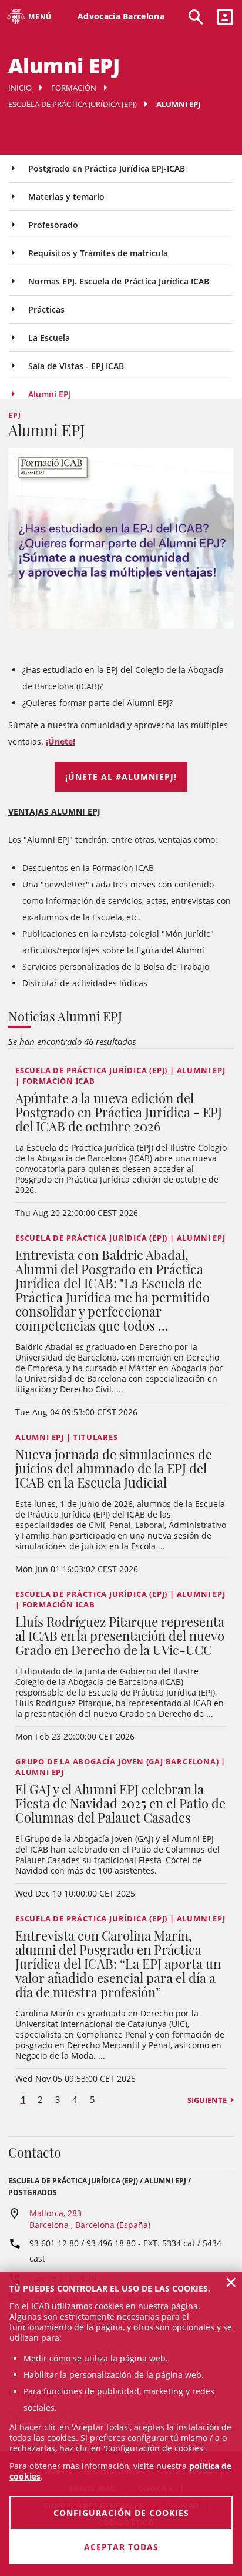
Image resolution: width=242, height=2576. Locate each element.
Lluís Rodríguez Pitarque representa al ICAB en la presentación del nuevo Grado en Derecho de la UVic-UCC (120, 1636)
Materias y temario (66, 197)
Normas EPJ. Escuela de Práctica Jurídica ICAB (119, 281)
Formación (74, 88)
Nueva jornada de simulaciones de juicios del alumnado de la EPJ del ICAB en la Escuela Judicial (114, 1468)
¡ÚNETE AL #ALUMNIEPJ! (121, 777)
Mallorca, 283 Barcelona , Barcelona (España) (90, 2219)
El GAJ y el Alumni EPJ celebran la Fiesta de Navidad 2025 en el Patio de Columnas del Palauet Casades (120, 1803)
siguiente (207, 2100)
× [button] (231, 2282)
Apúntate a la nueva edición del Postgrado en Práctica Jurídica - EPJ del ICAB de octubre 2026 (119, 1112)
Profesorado (53, 225)
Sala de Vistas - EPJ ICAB (76, 366)
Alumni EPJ (50, 394)
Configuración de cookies (121, 2513)
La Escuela (49, 338)
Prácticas (46, 309)
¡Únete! (60, 741)
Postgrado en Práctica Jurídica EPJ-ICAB (107, 168)
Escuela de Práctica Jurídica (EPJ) (73, 104)
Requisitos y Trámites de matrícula (98, 253)
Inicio (20, 88)
